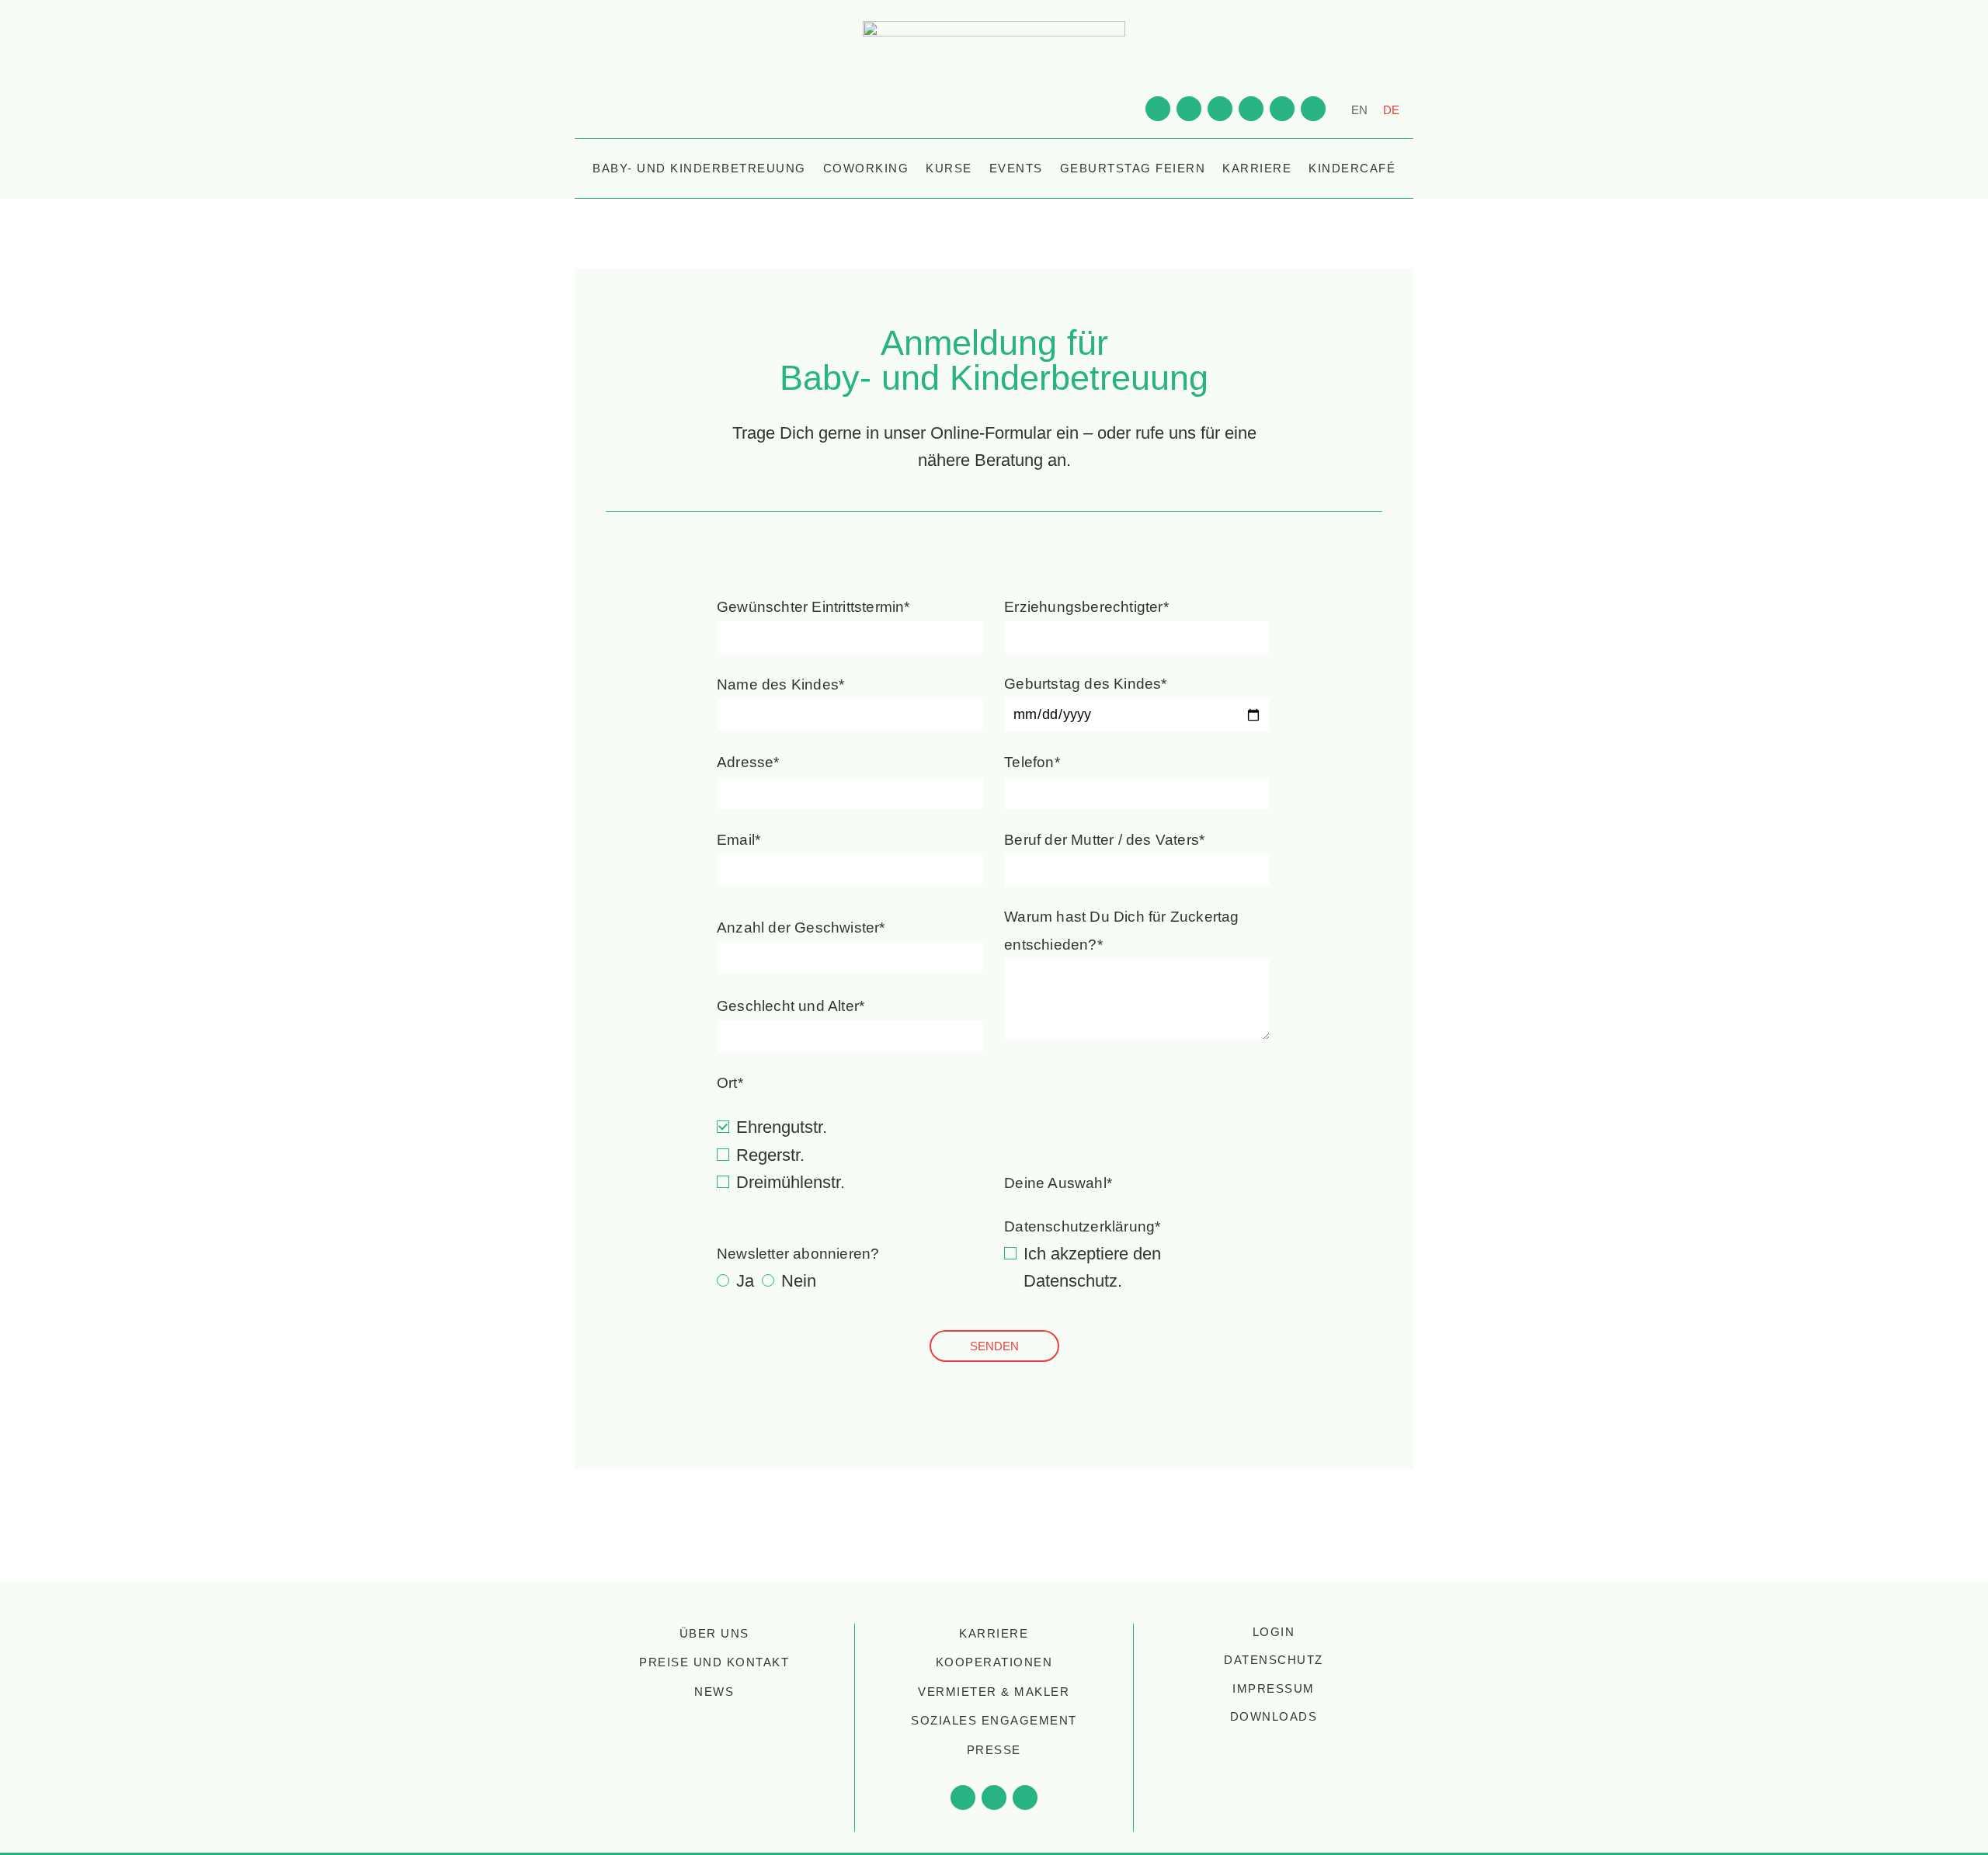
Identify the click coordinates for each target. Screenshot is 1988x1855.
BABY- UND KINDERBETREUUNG (699, 168)
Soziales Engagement (994, 1720)
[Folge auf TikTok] (1282, 109)
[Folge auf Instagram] (1220, 109)
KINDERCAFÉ (1352, 168)
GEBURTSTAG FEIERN (1133, 168)
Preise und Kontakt (714, 1662)
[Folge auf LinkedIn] (1251, 109)
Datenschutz (1070, 1281)
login (1274, 1632)
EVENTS (1016, 168)
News (714, 1692)
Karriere (994, 1633)
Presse (994, 1750)
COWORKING (866, 168)
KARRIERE (1257, 168)
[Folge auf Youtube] (1158, 109)
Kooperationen (994, 1662)
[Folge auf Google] (1313, 109)
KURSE (949, 168)
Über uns (714, 1633)
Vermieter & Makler (994, 1692)
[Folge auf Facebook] (1189, 109)
